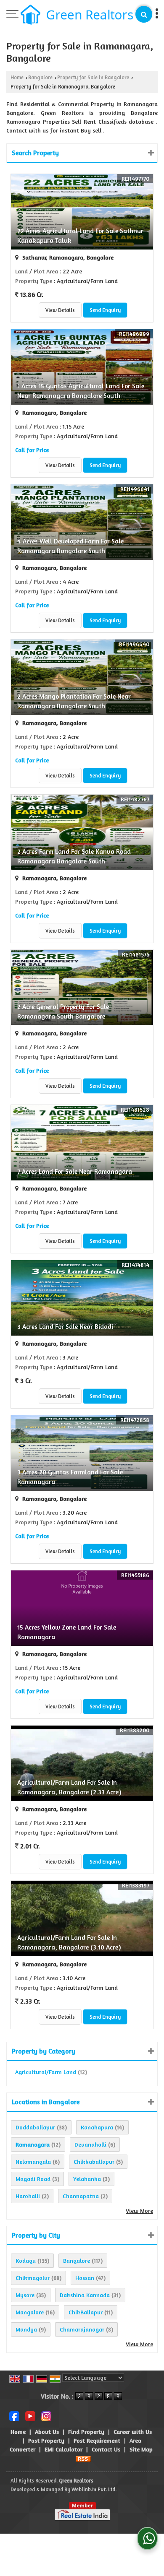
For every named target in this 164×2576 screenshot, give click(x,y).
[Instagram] (46, 2416)
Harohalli (28, 2196)
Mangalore (30, 2312)
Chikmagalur (33, 2278)
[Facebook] (14, 2416)
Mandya (26, 2329)
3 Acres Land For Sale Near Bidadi (65, 1327)
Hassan (85, 2278)
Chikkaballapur (94, 2161)
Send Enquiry (105, 310)
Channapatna (81, 2196)
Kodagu (26, 2260)
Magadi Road (33, 2179)
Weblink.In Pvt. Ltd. (94, 2489)
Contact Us (106, 2449)
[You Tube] (30, 2416)
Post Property (46, 2440)
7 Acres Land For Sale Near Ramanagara (75, 1171)
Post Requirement (97, 2440)
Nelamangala (33, 2161)
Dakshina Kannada (85, 2295)
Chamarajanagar (82, 2329)
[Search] (144, 14)
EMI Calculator (63, 2449)
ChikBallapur (86, 2312)
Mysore (25, 2295)
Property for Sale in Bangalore (93, 77)
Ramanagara (33, 2144)
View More (139, 2211)
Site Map (141, 2449)
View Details (60, 310)
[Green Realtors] (77, 15)
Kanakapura (97, 2127)
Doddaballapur (35, 2127)
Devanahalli (90, 2144)
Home (17, 77)
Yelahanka (87, 2179)
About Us (47, 2432)
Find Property (86, 2432)
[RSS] (83, 2458)
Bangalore (40, 77)
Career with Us (133, 2432)
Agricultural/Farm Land (46, 2072)
